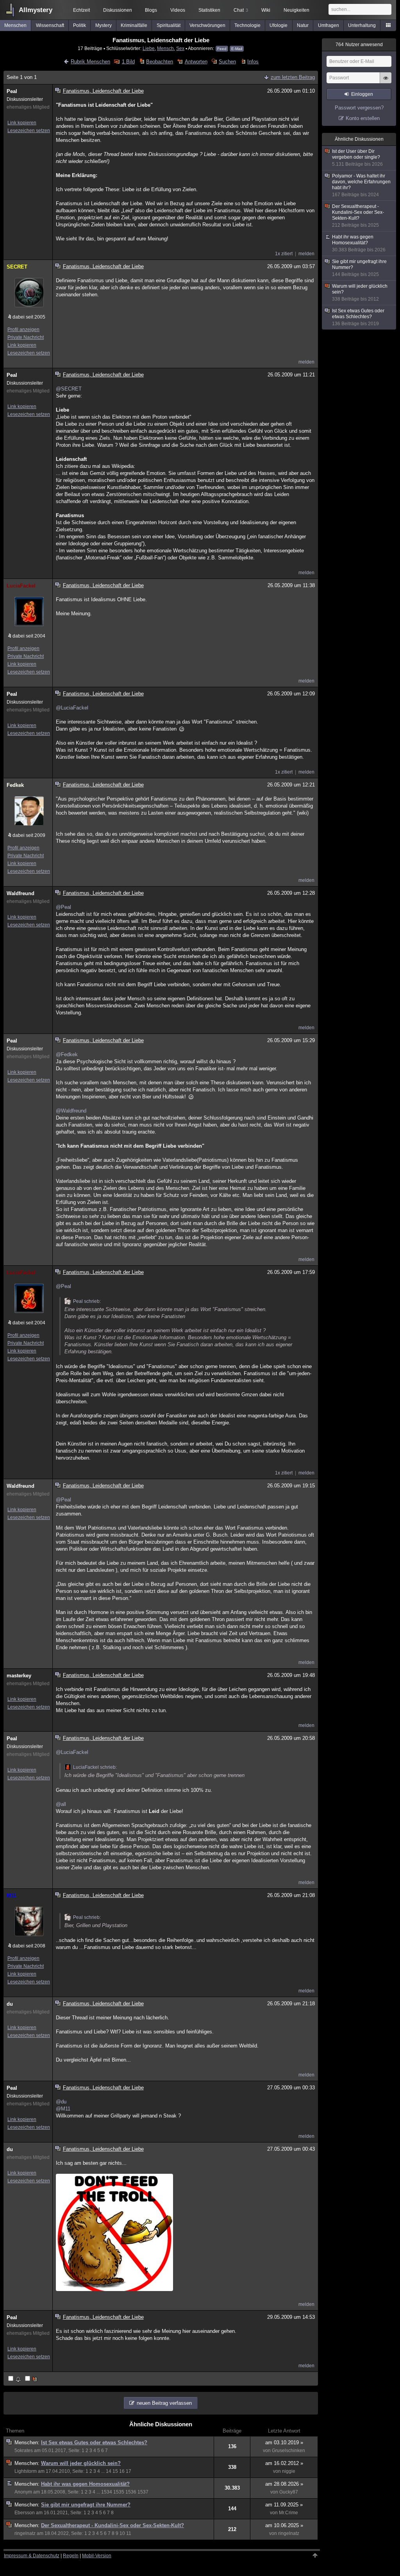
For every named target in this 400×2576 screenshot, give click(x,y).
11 (129, 2533)
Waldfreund (21, 893)
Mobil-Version (97, 2556)
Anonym (23, 2492)
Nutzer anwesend (359, 45)
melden (306, 254)
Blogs (151, 10)
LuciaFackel (21, 586)
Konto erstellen (363, 118)
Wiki (266, 10)
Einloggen (362, 94)
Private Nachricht (26, 337)
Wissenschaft (50, 25)
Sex (180, 48)
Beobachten (160, 62)
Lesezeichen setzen (29, 131)
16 (122, 2471)
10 (122, 2533)
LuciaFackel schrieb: (95, 1767)
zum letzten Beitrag (293, 77)
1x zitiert (284, 254)
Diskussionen (118, 10)
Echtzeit (81, 10)
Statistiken (209, 10)
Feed (222, 49)
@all (61, 1804)
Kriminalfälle (134, 25)
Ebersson (25, 2513)
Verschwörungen (207, 25)
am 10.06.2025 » (284, 2525)
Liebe (149, 48)
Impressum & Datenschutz (32, 2556)
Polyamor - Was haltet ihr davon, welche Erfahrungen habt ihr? (361, 185)
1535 (119, 2492)
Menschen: (28, 2443)
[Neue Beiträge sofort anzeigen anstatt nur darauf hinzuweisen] (32, 2379)
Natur (303, 25)
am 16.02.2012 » (284, 2463)
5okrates (24, 2451)
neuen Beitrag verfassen (164, 2403)
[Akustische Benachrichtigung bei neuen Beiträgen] (15, 2379)
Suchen (227, 62)
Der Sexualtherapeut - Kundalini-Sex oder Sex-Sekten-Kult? (112, 2525)
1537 (143, 2492)
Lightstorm (26, 2471)
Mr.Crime (288, 2513)
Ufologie (279, 25)
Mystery (104, 25)
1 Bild (128, 62)
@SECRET (69, 389)
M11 (11, 1896)
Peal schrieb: (87, 1301)
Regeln (71, 2556)
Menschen (15, 25)
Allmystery (36, 10)
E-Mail (237, 49)
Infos (253, 62)
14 (109, 2471)
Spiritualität (169, 25)
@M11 (63, 2109)
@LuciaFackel (72, 708)
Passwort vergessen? (359, 108)
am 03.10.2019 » (284, 2443)
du (10, 2004)
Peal (12, 91)
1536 (131, 2492)
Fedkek (15, 785)
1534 (107, 2492)
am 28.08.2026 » (284, 2484)
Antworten (196, 62)
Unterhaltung (362, 25)
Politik (79, 25)
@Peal (63, 907)
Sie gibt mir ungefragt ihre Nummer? (86, 2505)
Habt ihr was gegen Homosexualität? (85, 2484)
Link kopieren (22, 123)
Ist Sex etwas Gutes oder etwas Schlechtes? (94, 2443)
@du (61, 2102)
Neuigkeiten (296, 10)
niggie (289, 2471)
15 (115, 2471)
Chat (241, 10)
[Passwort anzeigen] (386, 82)
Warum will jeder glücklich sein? (81, 2463)
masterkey (19, 1676)
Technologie (247, 25)
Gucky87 (289, 2492)
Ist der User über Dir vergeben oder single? (357, 158)
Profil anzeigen (23, 330)
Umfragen (329, 25)
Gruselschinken (288, 2451)
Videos (178, 10)
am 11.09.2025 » (284, 2505)
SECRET (17, 267)
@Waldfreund (71, 1111)
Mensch (165, 48)
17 (129, 2471)
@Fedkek (67, 1054)
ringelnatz (25, 2533)
